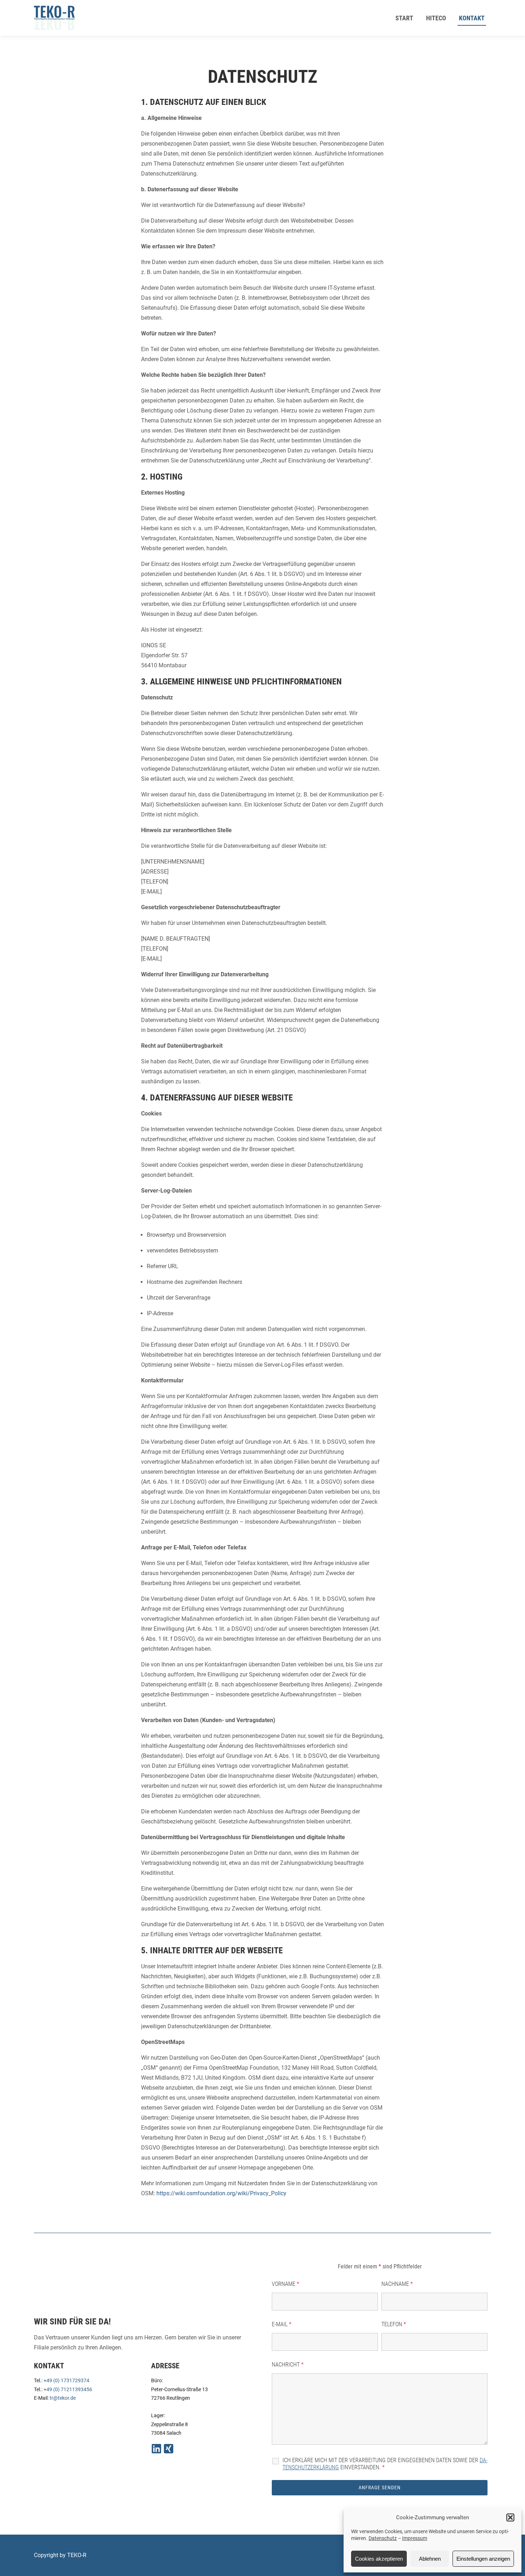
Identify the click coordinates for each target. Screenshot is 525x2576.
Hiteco (436, 18)
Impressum (415, 2538)
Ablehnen (430, 2559)
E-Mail (282, 2324)
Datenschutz (383, 2538)
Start (404, 18)
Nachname (397, 2284)
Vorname (286, 2284)
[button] (510, 2517)
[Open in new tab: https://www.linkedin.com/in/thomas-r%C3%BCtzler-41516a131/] (156, 2449)
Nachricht (288, 2365)
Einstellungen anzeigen (483, 2559)
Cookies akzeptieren (379, 2559)
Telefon (394, 2324)
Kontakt (472, 18)
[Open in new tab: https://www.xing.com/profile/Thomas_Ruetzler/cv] (169, 2449)
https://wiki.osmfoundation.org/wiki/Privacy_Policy (221, 2193)
